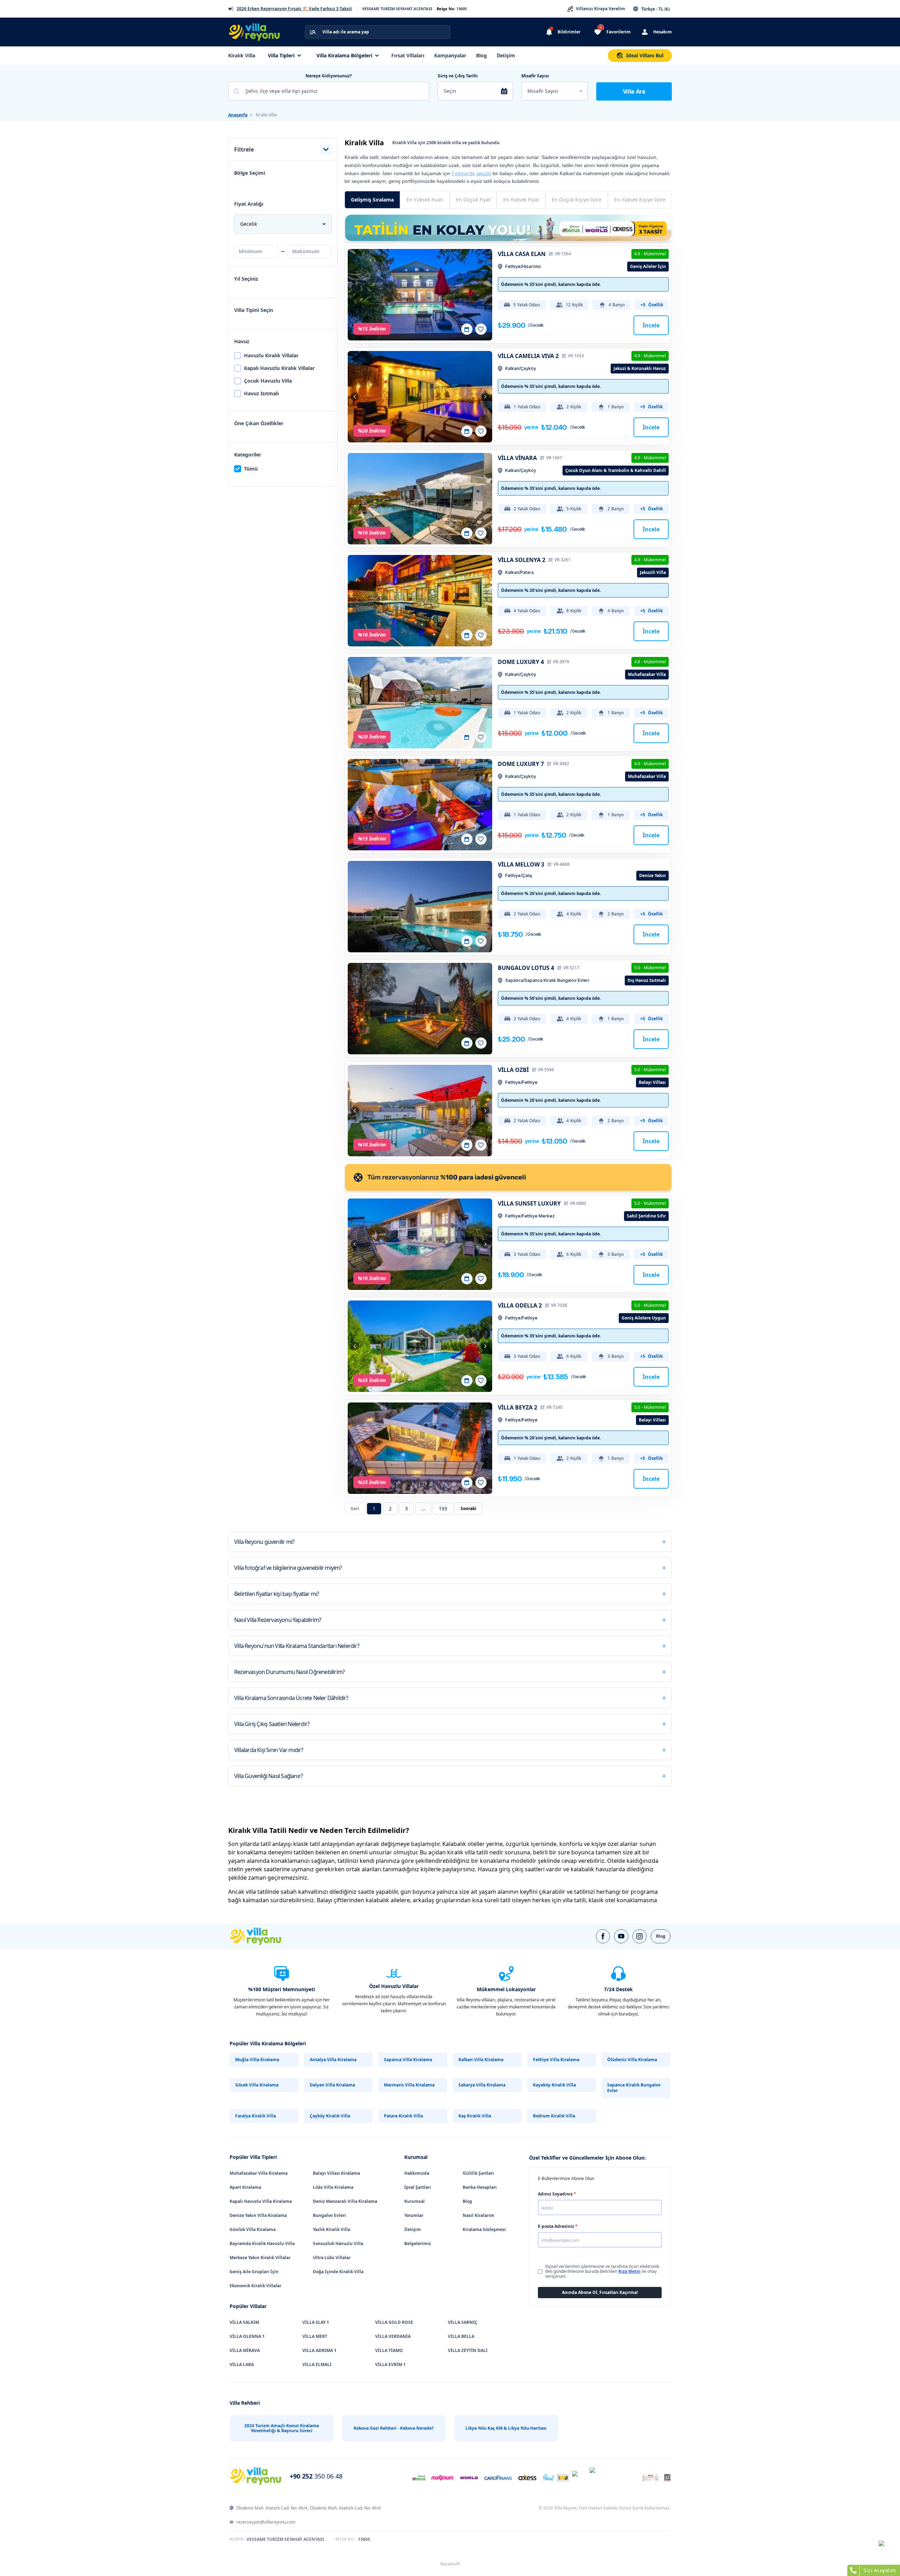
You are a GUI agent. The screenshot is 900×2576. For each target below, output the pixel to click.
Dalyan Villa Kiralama (332, 2085)
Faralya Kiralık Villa (256, 2116)
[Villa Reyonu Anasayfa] (258, 32)
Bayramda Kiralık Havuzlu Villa (262, 2243)
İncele (651, 325)
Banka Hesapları (480, 2187)
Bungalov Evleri (329, 2215)
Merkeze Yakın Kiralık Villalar (260, 2258)
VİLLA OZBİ (513, 1070)
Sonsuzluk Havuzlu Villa (338, 2243)
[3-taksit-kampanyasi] (508, 228)
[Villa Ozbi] (420, 1111)
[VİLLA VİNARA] (420, 499)
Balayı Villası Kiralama (336, 2173)
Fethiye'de (463, 173)
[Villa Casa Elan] (420, 295)
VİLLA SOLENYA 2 (522, 560)
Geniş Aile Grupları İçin (254, 2272)
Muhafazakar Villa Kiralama (259, 2173)
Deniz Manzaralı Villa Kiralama (345, 2201)
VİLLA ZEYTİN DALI (468, 2350)
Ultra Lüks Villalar (332, 2258)
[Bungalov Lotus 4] (420, 1009)
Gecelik (249, 224)
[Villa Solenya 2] (420, 601)
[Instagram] (639, 1936)
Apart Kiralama (245, 2187)
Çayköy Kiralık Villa (330, 2116)
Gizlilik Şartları (478, 2173)
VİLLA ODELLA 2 (520, 1305)
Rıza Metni (629, 2271)
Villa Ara (634, 91)
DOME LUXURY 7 (521, 764)
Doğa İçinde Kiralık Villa (338, 2272)
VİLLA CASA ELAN (522, 254)
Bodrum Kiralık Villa (554, 2116)
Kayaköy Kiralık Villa (554, 2085)
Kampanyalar (450, 55)
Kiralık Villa (242, 55)
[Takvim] (467, 329)
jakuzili (484, 173)
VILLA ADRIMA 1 (319, 2350)
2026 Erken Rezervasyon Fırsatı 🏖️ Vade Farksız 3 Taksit (294, 9)
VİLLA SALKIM (244, 2322)
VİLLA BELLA (461, 2336)
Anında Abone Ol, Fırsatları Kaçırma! (600, 2292)
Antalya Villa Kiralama (333, 2060)
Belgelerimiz (418, 2243)
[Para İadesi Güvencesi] (508, 1177)
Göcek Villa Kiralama (257, 2085)
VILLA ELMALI (317, 2364)
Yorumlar (414, 2215)
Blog (481, 55)
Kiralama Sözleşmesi (484, 2229)
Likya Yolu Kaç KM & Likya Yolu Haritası (506, 2428)
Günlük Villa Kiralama (253, 2229)
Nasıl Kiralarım (478, 2215)
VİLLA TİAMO (389, 2350)
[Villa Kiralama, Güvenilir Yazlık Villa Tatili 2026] (264, 1936)
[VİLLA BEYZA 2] (420, 1448)
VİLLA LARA (242, 2364)
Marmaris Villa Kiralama (409, 2085)
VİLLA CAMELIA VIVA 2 (528, 356)
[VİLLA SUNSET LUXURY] (420, 1244)
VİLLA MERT (315, 2336)
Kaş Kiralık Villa (475, 2116)
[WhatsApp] (886, 2548)
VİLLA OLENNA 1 (247, 2336)
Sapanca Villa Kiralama (408, 2060)
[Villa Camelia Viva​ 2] (420, 397)
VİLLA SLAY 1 (316, 2322)
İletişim (506, 55)
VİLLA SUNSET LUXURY (529, 1203)
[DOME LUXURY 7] (420, 805)
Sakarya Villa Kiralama (482, 2085)
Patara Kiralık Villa (403, 2116)
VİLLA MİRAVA (245, 2350)
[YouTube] (621, 1936)
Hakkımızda (417, 2173)
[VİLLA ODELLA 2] (420, 1346)
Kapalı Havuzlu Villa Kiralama (261, 2201)
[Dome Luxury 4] (420, 703)
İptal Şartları (418, 2187)
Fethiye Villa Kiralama (556, 2060)
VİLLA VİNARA (517, 458)
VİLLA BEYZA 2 (517, 1407)
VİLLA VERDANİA (393, 2336)
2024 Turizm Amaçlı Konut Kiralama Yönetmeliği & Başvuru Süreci (282, 2428)
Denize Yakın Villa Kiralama (258, 2215)
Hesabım (663, 32)
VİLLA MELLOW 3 (521, 864)
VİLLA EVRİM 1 (390, 2364)
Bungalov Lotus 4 (526, 968)
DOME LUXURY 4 (521, 662)
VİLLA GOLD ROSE (394, 2322)
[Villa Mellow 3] (420, 907)
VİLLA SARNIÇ (463, 2322)
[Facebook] (603, 1936)
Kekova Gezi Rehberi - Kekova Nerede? (394, 2428)
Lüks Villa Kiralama (333, 2187)
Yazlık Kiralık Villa (332, 2229)
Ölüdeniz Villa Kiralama (632, 2060)
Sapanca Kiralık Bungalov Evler (634, 2088)
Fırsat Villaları (408, 55)
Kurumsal (414, 2201)
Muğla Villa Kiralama (257, 2060)
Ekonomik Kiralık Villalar (255, 2286)
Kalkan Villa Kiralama (481, 2060)
